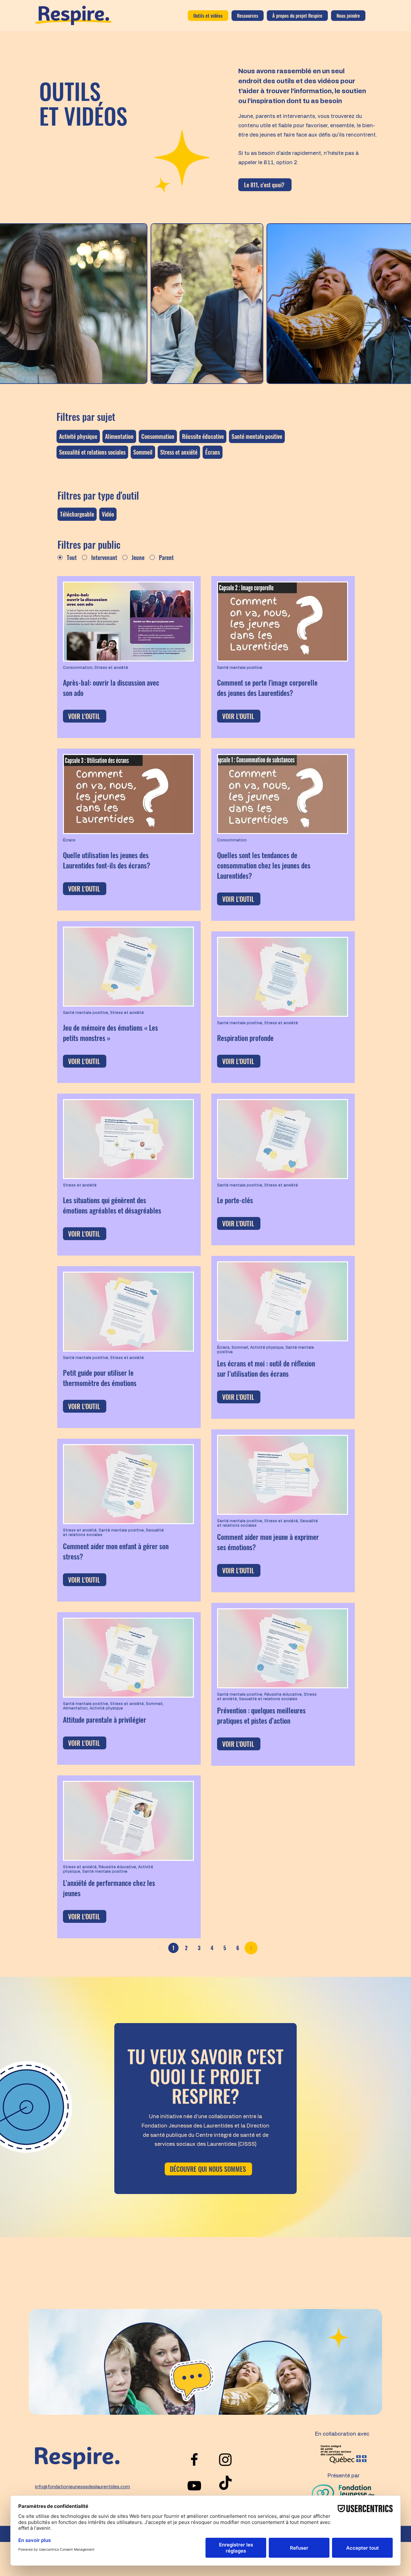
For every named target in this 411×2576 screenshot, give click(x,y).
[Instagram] (225, 2459)
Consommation (158, 436)
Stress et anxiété (179, 452)
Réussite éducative (203, 436)
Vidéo (108, 514)
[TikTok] (225, 2484)
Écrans (213, 452)
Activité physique (78, 436)
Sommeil (143, 452)
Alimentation (119, 436)
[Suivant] (251, 1948)
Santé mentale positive (257, 436)
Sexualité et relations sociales (92, 452)
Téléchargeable (77, 514)
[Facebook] (194, 2459)
